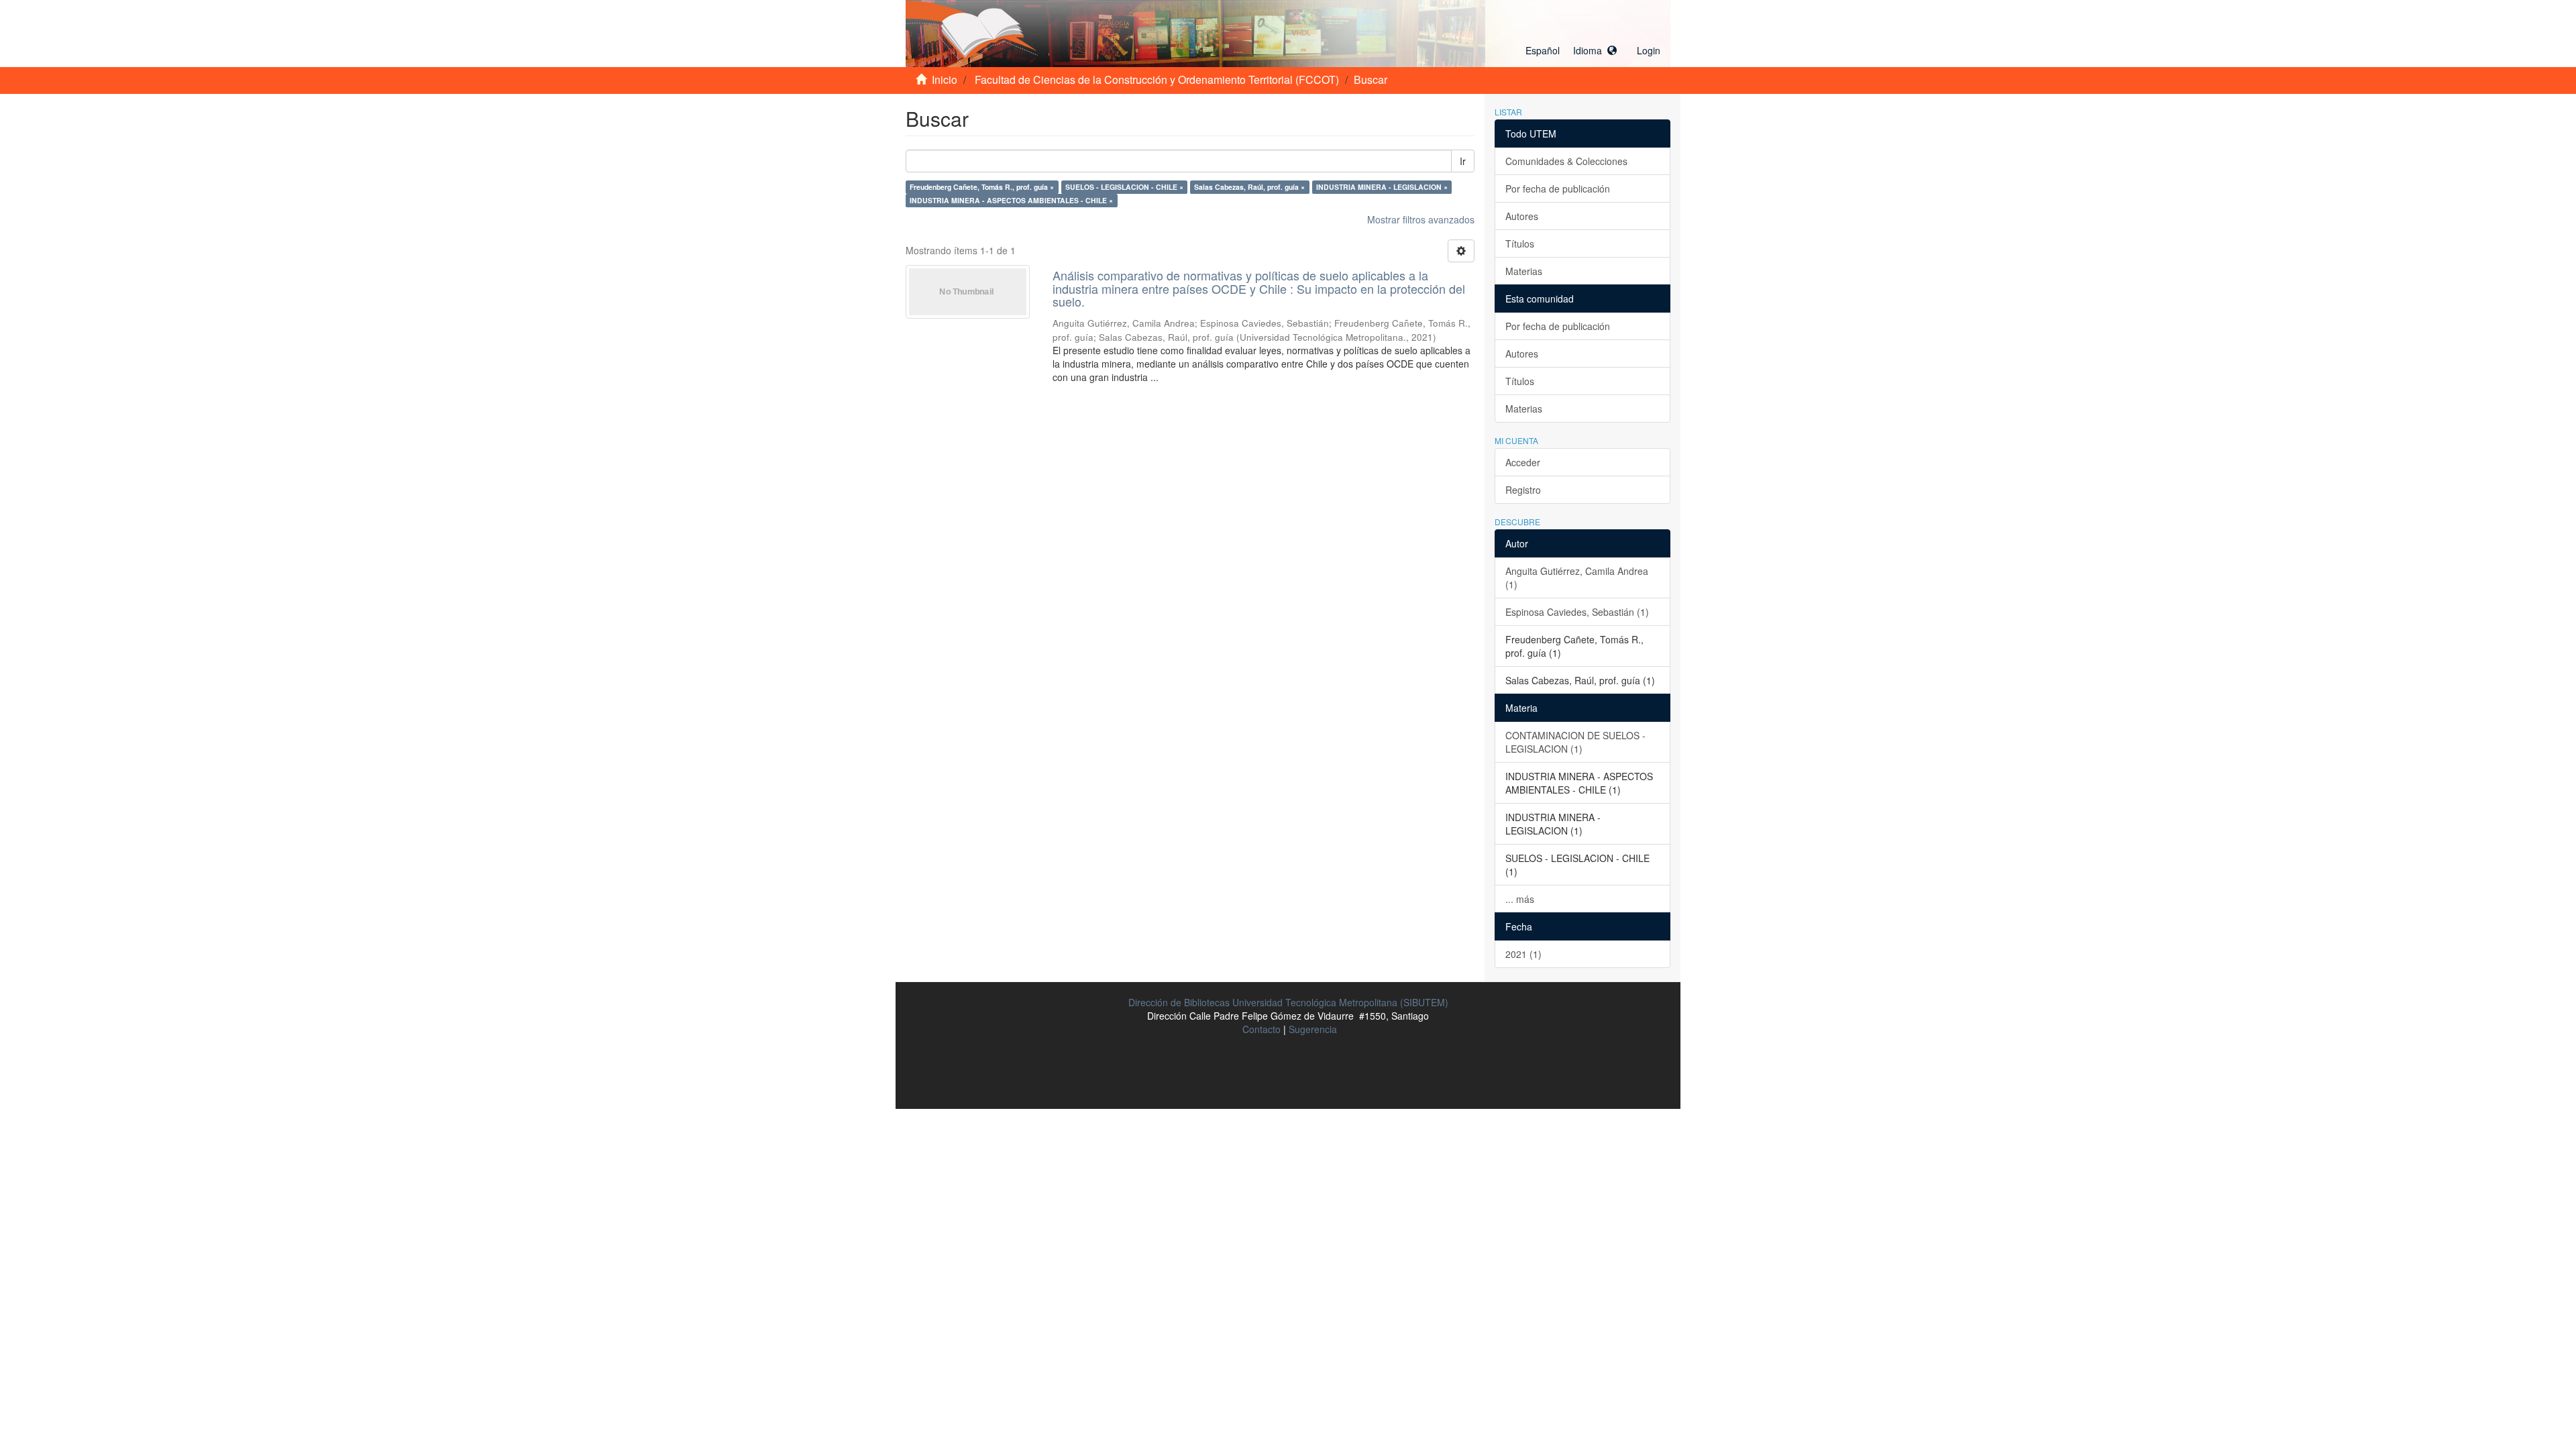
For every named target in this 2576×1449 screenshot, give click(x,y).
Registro (1523, 490)
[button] (1571, 50)
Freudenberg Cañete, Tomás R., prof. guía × (982, 187)
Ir (1463, 161)
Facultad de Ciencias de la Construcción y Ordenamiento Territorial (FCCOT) (1157, 79)
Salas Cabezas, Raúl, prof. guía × (1249, 187)
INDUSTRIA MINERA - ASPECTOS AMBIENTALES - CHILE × (1011, 200)
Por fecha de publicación (1558, 189)
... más (1520, 899)
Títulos (1520, 244)
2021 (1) (1523, 954)
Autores (1522, 216)
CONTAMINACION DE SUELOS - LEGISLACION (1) (1575, 742)
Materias (1524, 271)
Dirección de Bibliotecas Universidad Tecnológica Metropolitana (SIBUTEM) (1288, 1002)
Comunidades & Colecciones (1566, 161)
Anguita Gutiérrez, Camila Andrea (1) (1577, 578)
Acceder (1523, 462)
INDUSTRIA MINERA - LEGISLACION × (1382, 187)
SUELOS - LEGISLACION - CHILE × (1124, 187)
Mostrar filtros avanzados (1421, 219)
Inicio (945, 79)
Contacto (1262, 1029)
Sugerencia (1313, 1029)
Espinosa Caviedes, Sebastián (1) (1577, 612)
